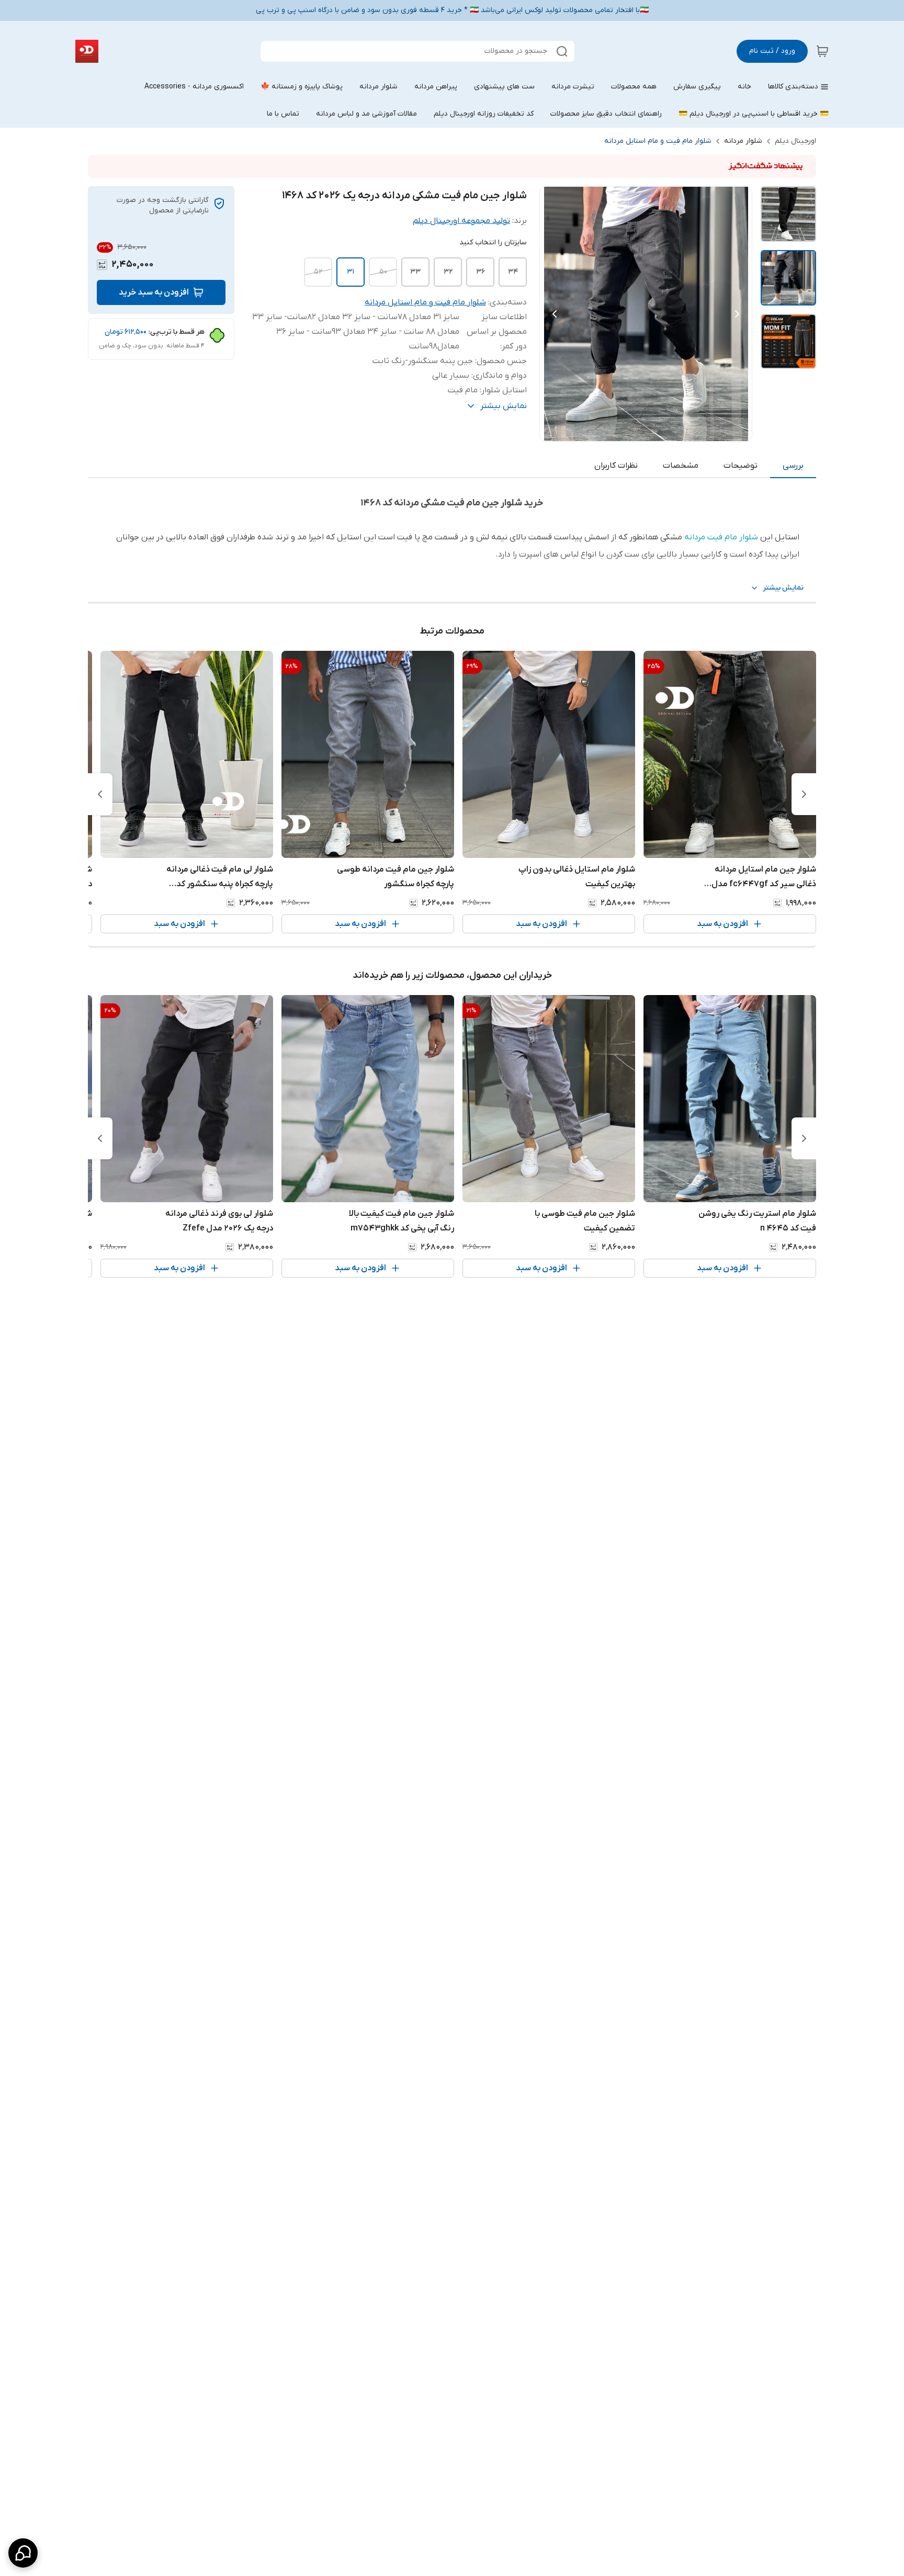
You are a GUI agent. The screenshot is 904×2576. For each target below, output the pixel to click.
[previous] (804, 794)
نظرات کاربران (616, 466)
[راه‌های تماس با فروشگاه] (23, 2553)
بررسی (793, 466)
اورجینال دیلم (795, 141)
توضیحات (741, 466)
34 (513, 272)
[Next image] (737, 314)
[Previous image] (555, 314)
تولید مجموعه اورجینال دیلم (461, 221)
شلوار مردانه (743, 141)
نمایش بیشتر (783, 588)
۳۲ (448, 272)
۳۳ (415, 272)
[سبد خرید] (822, 51)
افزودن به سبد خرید (154, 292)
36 (481, 272)
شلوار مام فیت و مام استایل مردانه (658, 141)
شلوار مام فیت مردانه (721, 537)
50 (383, 272)
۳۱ (351, 272)
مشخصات (681, 466)
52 (318, 272)
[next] (100, 794)
